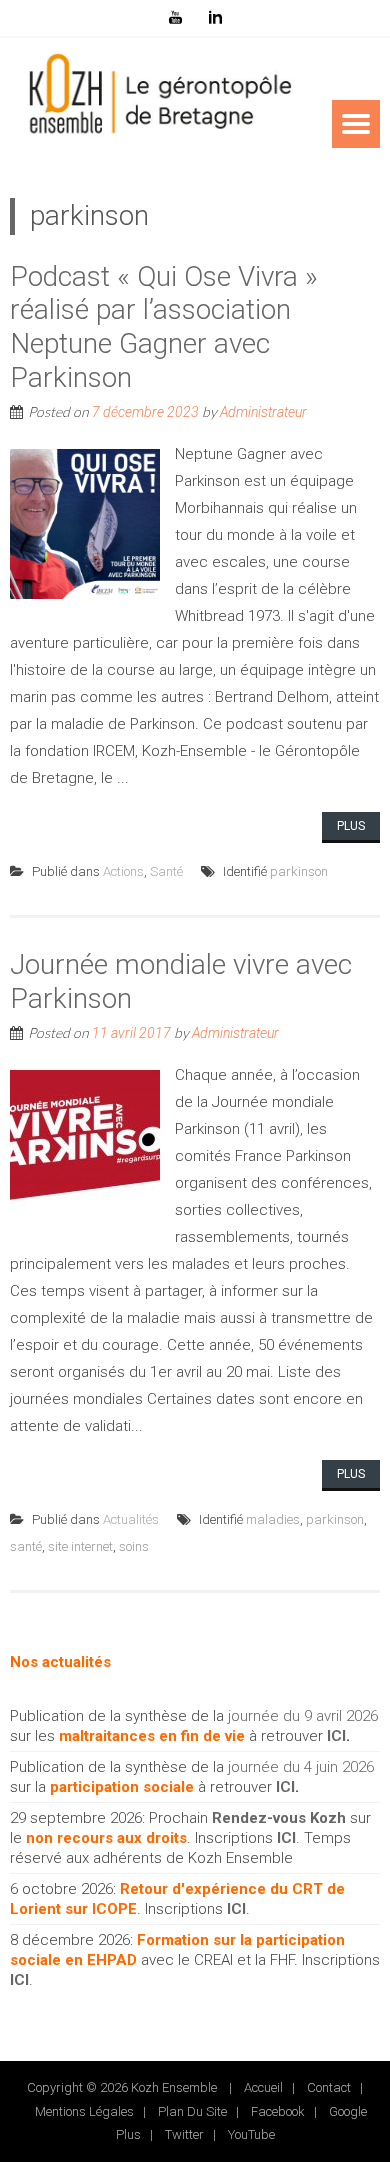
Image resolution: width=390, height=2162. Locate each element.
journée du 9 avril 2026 (303, 1716)
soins (134, 1546)
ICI (336, 1736)
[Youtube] (175, 18)
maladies (273, 1519)
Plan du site (192, 2111)
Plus (351, 826)
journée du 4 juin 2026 (301, 1767)
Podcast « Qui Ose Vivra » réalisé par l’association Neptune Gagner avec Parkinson (164, 327)
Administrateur (263, 412)
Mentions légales (84, 2111)
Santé (166, 871)
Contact (329, 2087)
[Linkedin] (215, 18)
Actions (123, 871)
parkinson (299, 871)
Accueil (263, 2087)
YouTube (251, 2134)
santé (26, 1546)
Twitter (184, 2134)
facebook (278, 2111)
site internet (80, 1546)
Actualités (131, 1519)
